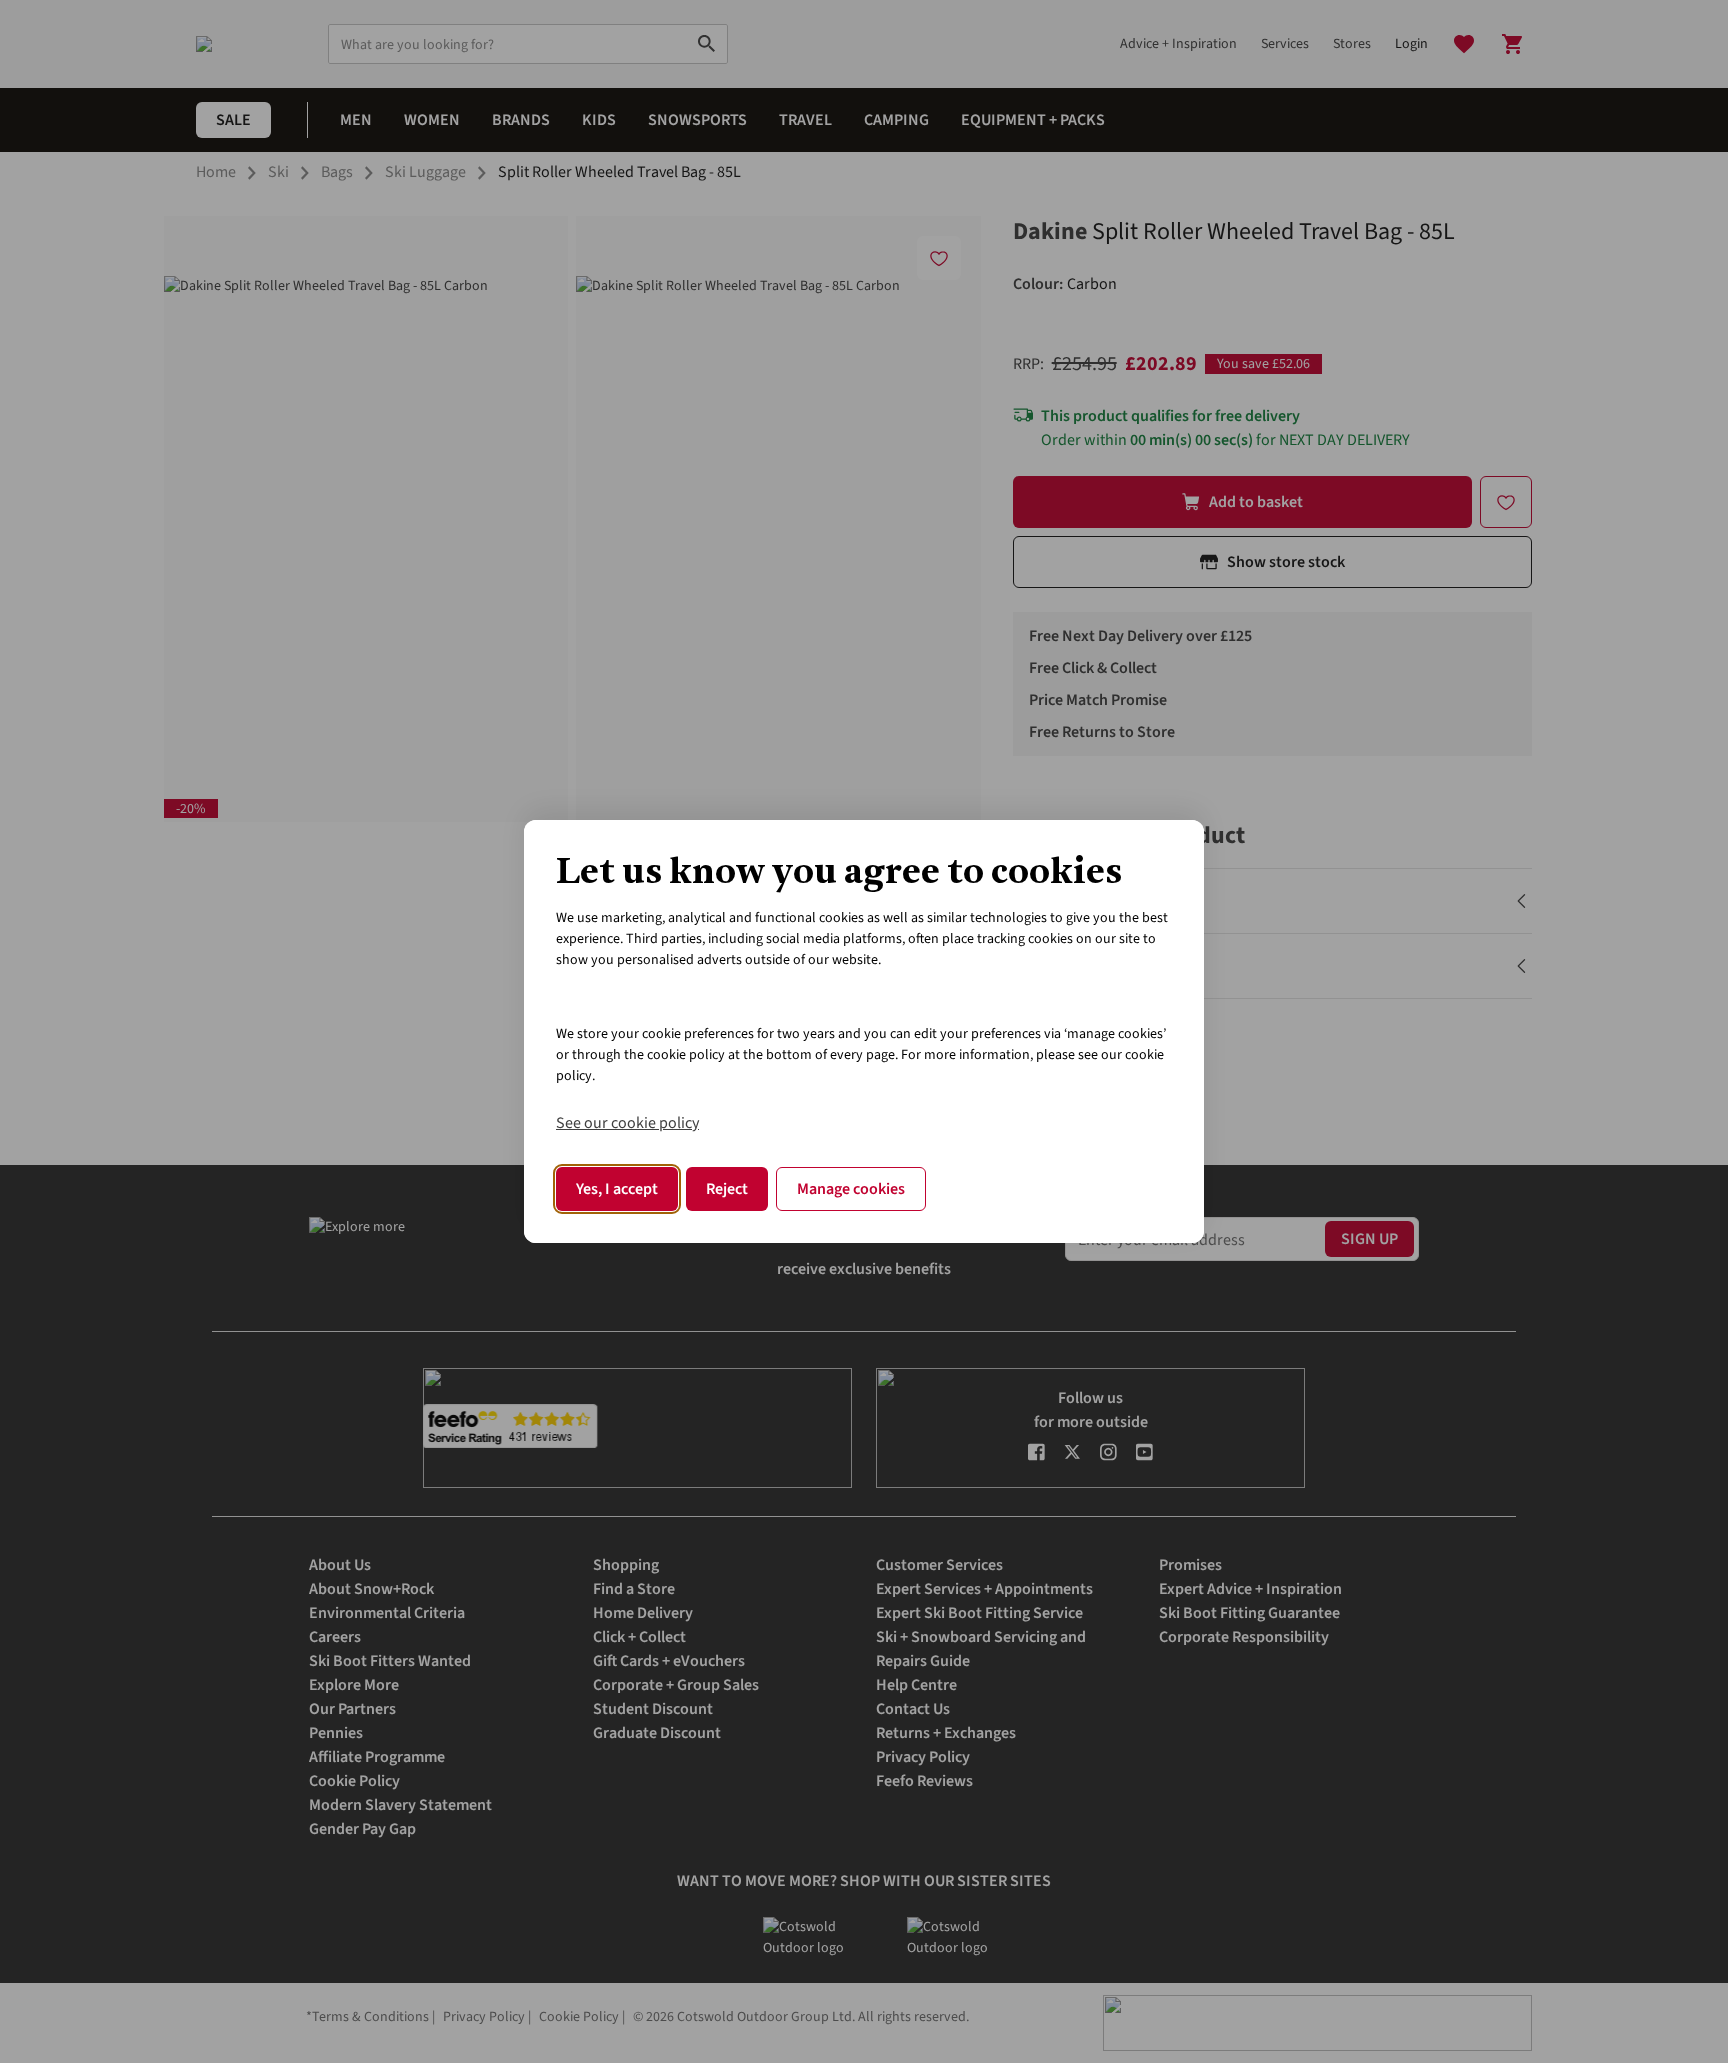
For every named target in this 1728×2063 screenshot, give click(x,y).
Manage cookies (851, 1189)
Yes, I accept (617, 1189)
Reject (727, 1189)
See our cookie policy (627, 1123)
